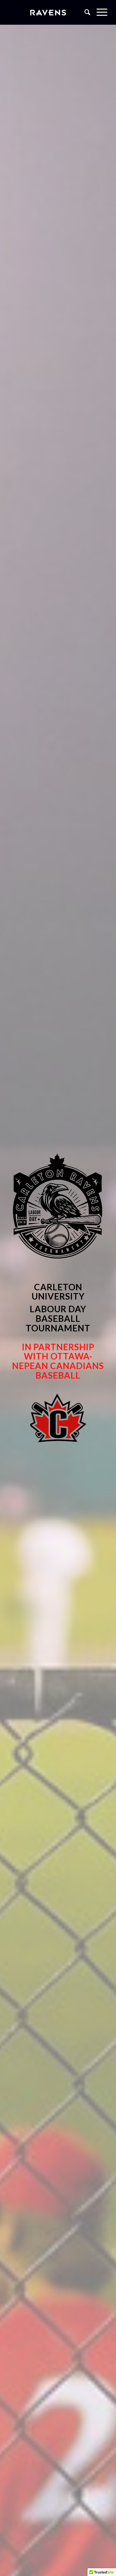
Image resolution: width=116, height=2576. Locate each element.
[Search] (84, 12)
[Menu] (99, 12)
